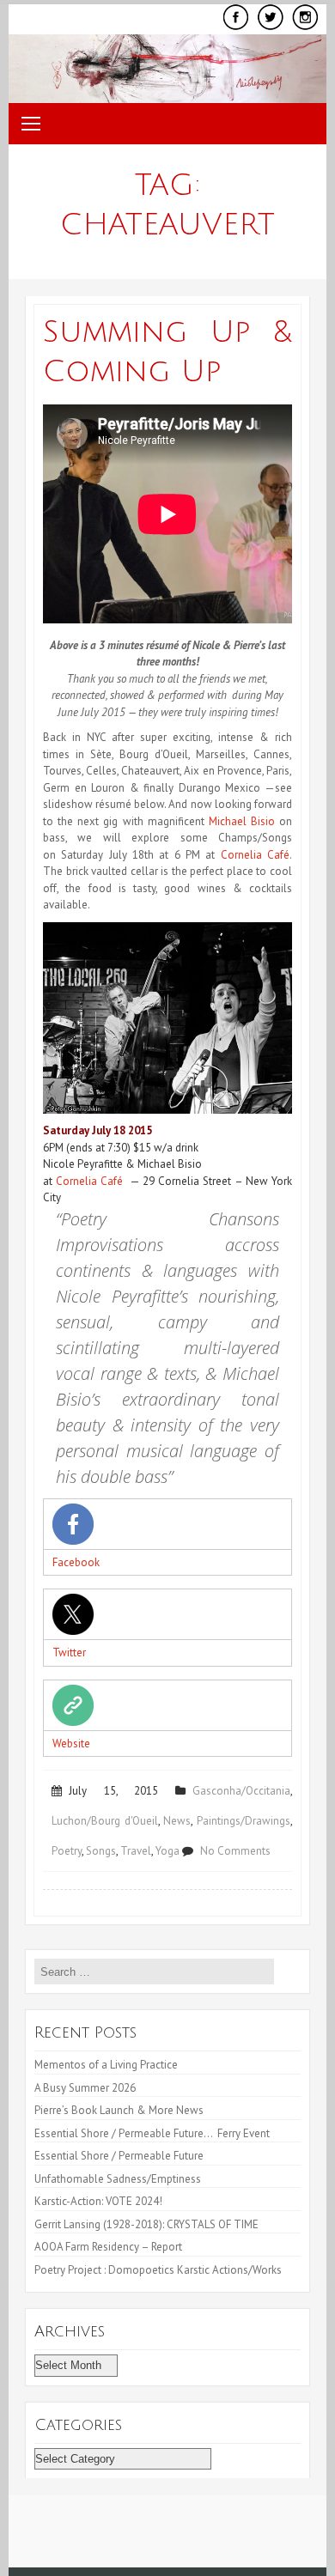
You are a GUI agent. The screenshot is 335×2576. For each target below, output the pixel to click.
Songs (101, 1851)
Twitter (69, 1653)
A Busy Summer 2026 (85, 2088)
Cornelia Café (255, 855)
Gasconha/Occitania (241, 1791)
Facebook (76, 1562)
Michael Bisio (242, 821)
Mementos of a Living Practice (106, 2065)
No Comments (235, 1851)
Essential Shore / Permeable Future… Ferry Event (152, 2133)
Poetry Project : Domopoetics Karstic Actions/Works (158, 2270)
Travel (136, 1851)
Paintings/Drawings (244, 1821)
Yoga (167, 1851)
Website (71, 1744)
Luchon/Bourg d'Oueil (105, 1821)
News (177, 1821)
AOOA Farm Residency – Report (108, 2247)
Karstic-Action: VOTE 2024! (98, 2201)
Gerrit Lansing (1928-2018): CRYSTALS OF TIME (146, 2224)
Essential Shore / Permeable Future (119, 2156)
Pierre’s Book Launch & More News (120, 2110)
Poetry (67, 1851)
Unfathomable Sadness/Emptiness (118, 2179)
